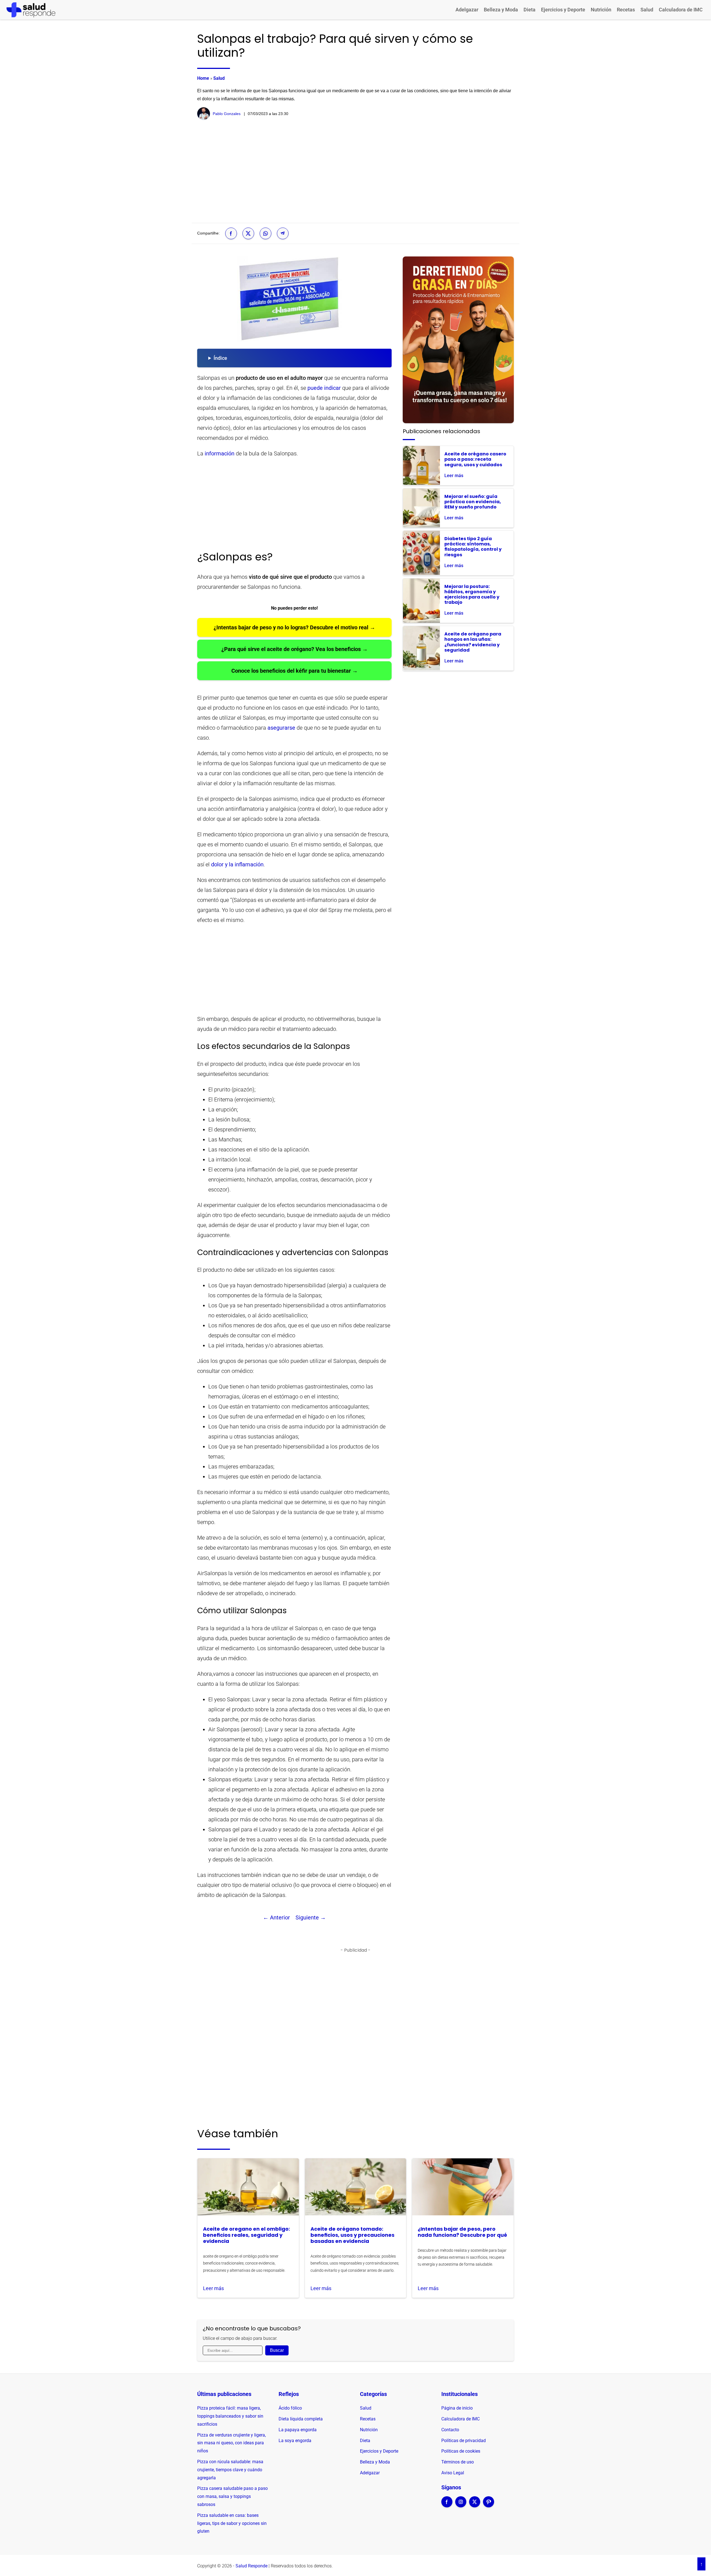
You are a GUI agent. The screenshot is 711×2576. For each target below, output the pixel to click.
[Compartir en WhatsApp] (266, 233)
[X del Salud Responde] (475, 2505)
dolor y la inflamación (237, 864)
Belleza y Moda (501, 10)
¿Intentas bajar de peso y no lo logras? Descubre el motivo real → (294, 627)
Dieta (530, 10)
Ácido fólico (290, 2408)
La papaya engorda (298, 2430)
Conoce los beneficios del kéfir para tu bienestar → (295, 671)
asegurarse (281, 728)
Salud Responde (251, 2566)
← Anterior (276, 1917)
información (220, 453)
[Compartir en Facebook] (231, 233)
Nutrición (601, 10)
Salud (647, 10)
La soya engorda (295, 2441)
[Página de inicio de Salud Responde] (31, 10)
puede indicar (324, 388)
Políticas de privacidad (464, 2441)
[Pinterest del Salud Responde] (489, 2505)
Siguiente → (311, 1917)
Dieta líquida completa (301, 2419)
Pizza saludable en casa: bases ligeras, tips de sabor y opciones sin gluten (232, 2523)
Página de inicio (457, 2408)
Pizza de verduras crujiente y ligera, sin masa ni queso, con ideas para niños (231, 2443)
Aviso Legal (453, 2473)
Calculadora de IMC (681, 10)
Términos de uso (458, 2462)
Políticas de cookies (461, 2451)
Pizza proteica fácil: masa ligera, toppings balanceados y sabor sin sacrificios (230, 2416)
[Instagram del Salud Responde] (461, 2505)
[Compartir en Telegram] (283, 233)
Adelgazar (467, 10)
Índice (220, 358)
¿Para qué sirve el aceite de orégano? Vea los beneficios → (295, 649)
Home (203, 78)
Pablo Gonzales (227, 114)
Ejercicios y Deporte (563, 10)
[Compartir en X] (248, 233)
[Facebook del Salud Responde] (447, 2505)
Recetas (626, 10)
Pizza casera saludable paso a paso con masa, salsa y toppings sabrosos (232, 2496)
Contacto (450, 2430)
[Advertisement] (355, 171)
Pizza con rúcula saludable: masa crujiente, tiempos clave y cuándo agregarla (230, 2470)
